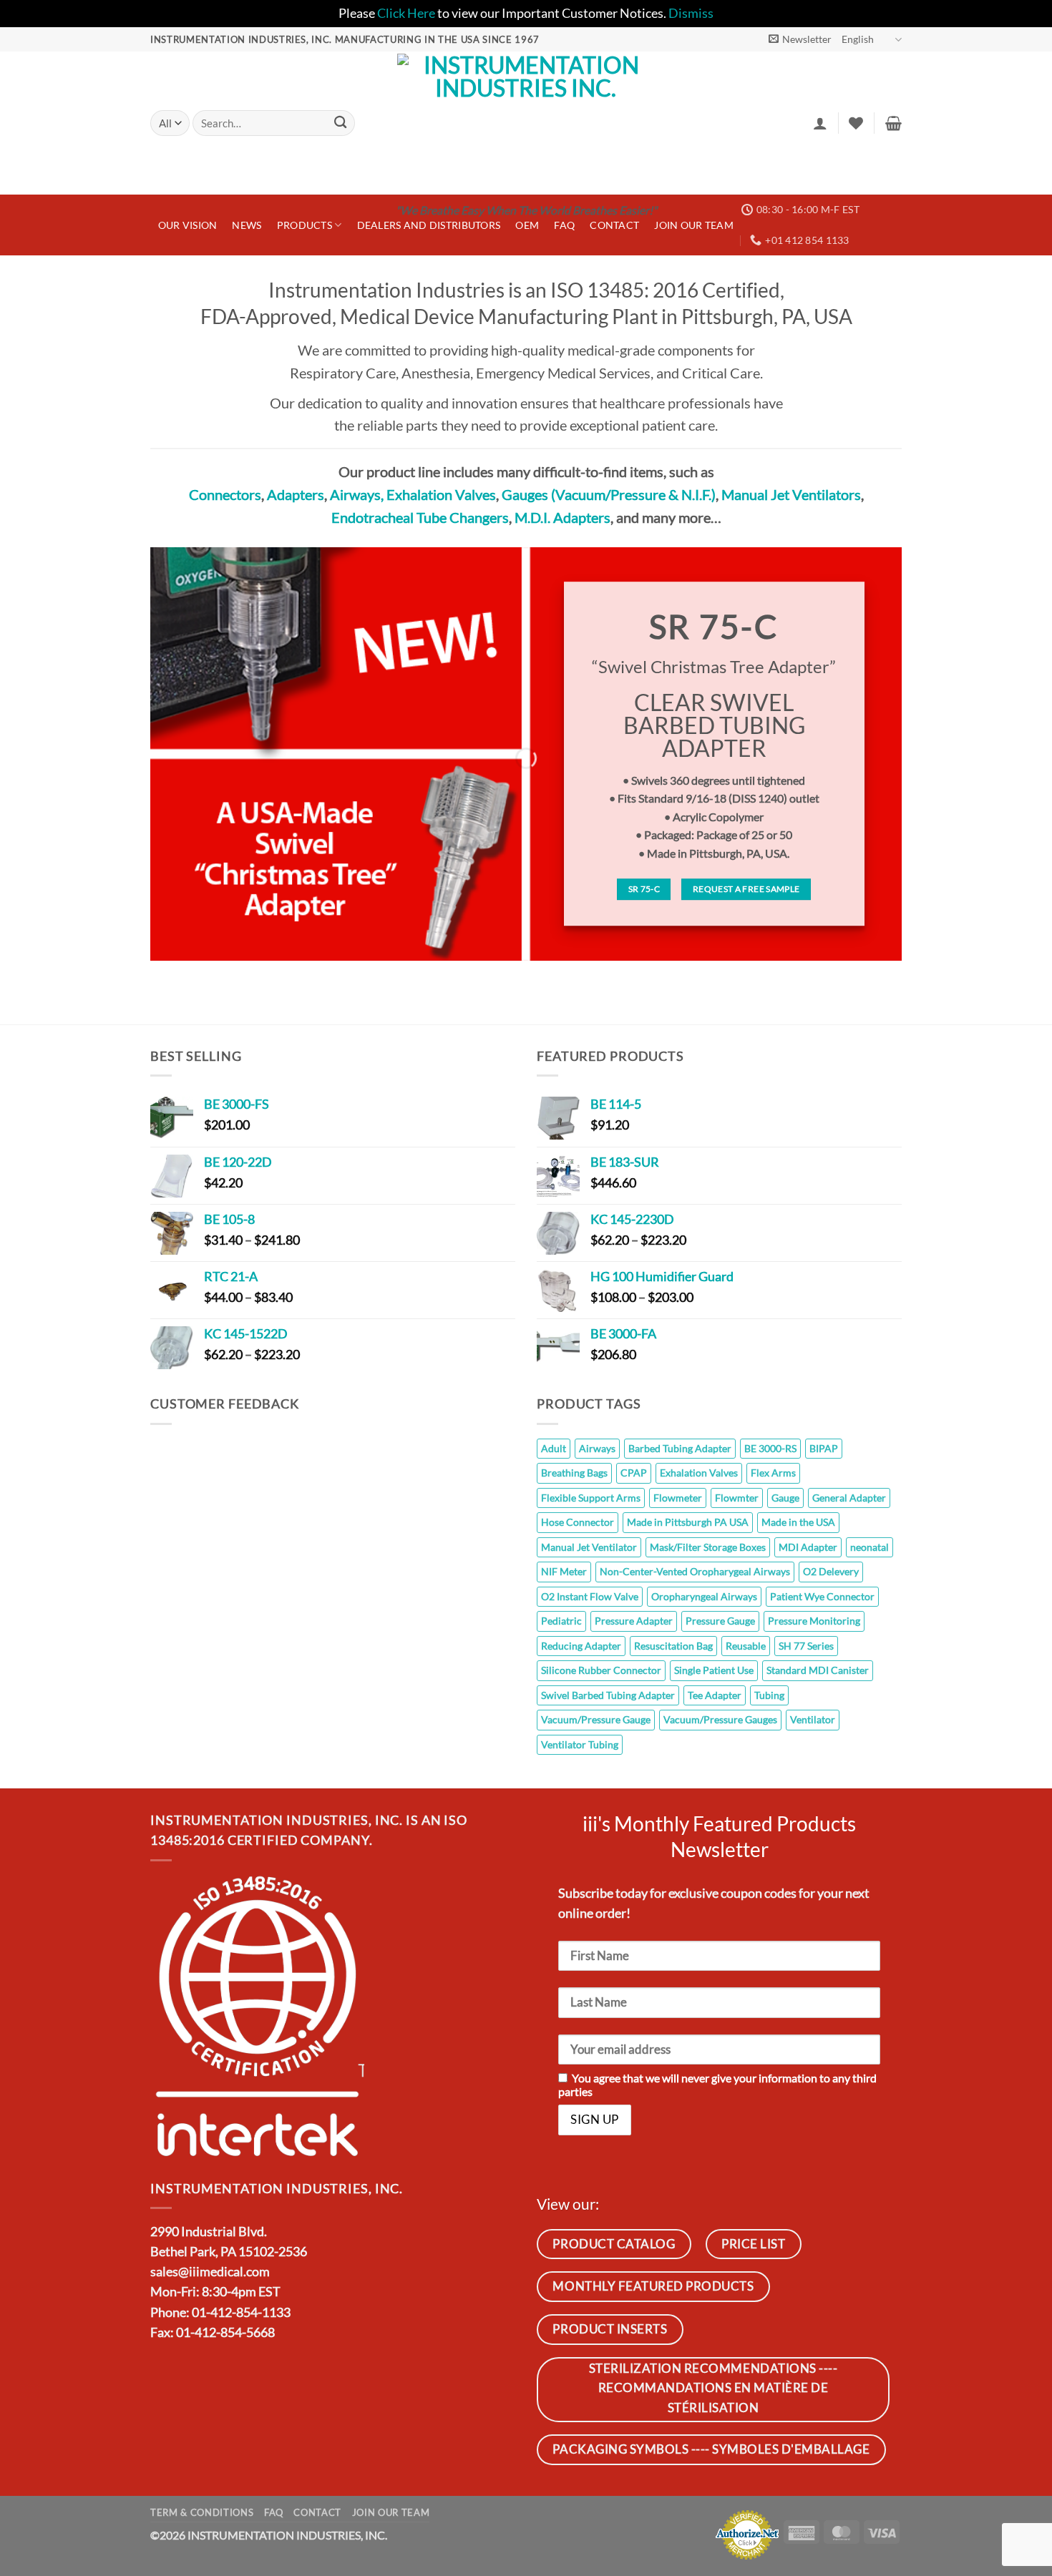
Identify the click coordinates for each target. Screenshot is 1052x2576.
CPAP (634, 1473)
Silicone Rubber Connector (601, 1670)
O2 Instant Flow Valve (590, 1596)
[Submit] (340, 123)
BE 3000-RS (770, 1448)
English (858, 39)
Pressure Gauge (720, 1621)
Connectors (225, 494)
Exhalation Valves (699, 1473)
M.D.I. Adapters (562, 517)
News (247, 225)
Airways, (357, 494)
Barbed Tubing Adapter (680, 1448)
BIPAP (824, 1448)
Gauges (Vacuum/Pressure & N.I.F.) (609, 494)
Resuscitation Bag (673, 1646)
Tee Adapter (715, 1695)
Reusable (746, 1646)
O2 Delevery (831, 1571)
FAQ (564, 225)
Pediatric (561, 1621)
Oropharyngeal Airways (704, 1596)
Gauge (785, 1498)
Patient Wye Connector (822, 1596)
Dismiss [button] (691, 13)
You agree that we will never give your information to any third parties (717, 2085)
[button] (800, 39)
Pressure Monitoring (814, 1621)
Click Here (406, 13)
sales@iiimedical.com (210, 2272)
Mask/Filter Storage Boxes (708, 1547)
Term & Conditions (202, 2512)
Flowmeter (678, 1498)
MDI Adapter (808, 1547)
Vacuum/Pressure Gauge (596, 1719)
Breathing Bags (574, 1473)
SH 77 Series (806, 1646)
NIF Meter (564, 1571)
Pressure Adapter (634, 1621)
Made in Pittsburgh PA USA (688, 1522)
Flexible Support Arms (591, 1498)
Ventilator (813, 1719)
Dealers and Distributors (429, 225)
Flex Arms (773, 1473)
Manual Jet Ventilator (589, 1547)
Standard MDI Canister (818, 1670)
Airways (597, 1448)
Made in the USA (798, 1522)
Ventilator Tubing (580, 1744)
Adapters (296, 494)
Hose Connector (578, 1522)
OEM (527, 225)
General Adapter (849, 1498)
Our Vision (188, 225)
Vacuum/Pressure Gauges (720, 1719)
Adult (554, 1448)
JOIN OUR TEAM (694, 225)
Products (305, 225)
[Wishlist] (856, 123)
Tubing (769, 1695)
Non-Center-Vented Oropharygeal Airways (695, 1571)
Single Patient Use (714, 1670)
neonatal (870, 1547)
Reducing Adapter (581, 1646)
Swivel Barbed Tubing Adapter (608, 1695)
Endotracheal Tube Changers (420, 517)
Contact (614, 225)
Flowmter (737, 1498)
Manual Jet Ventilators (791, 494)
